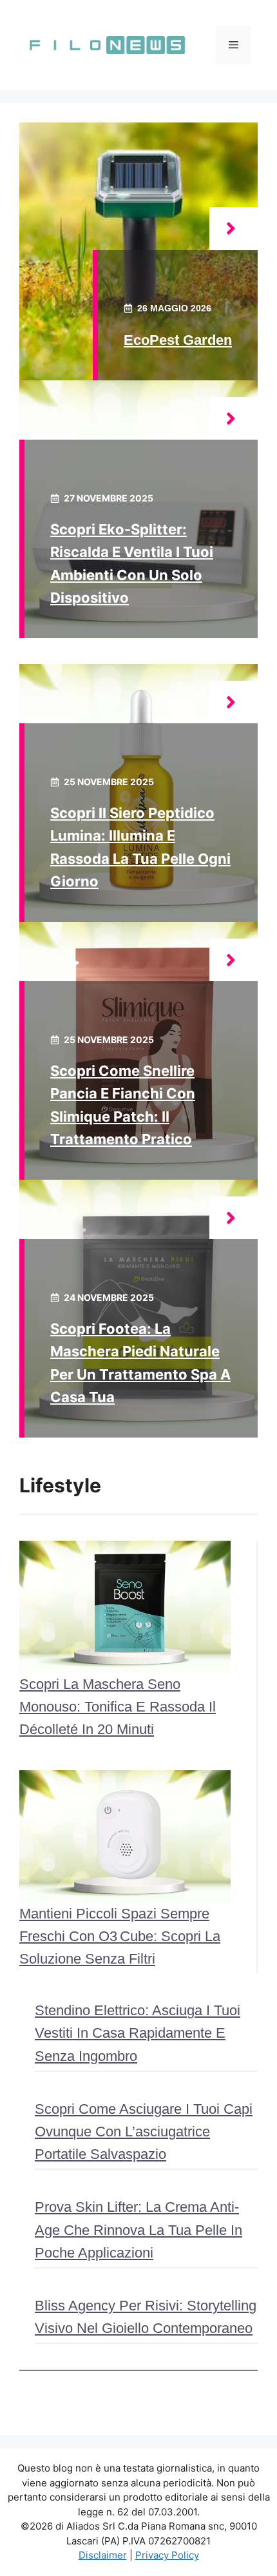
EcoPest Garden (178, 340)
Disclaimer (103, 2555)
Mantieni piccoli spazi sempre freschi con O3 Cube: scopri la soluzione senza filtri (120, 1936)
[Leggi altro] (234, 229)
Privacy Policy (167, 2555)
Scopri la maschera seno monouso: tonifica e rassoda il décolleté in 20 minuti (118, 1707)
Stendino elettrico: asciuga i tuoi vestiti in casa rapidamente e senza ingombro (138, 2033)
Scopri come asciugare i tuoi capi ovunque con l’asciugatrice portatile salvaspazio (144, 2132)
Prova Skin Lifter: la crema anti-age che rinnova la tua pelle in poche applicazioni (138, 2230)
